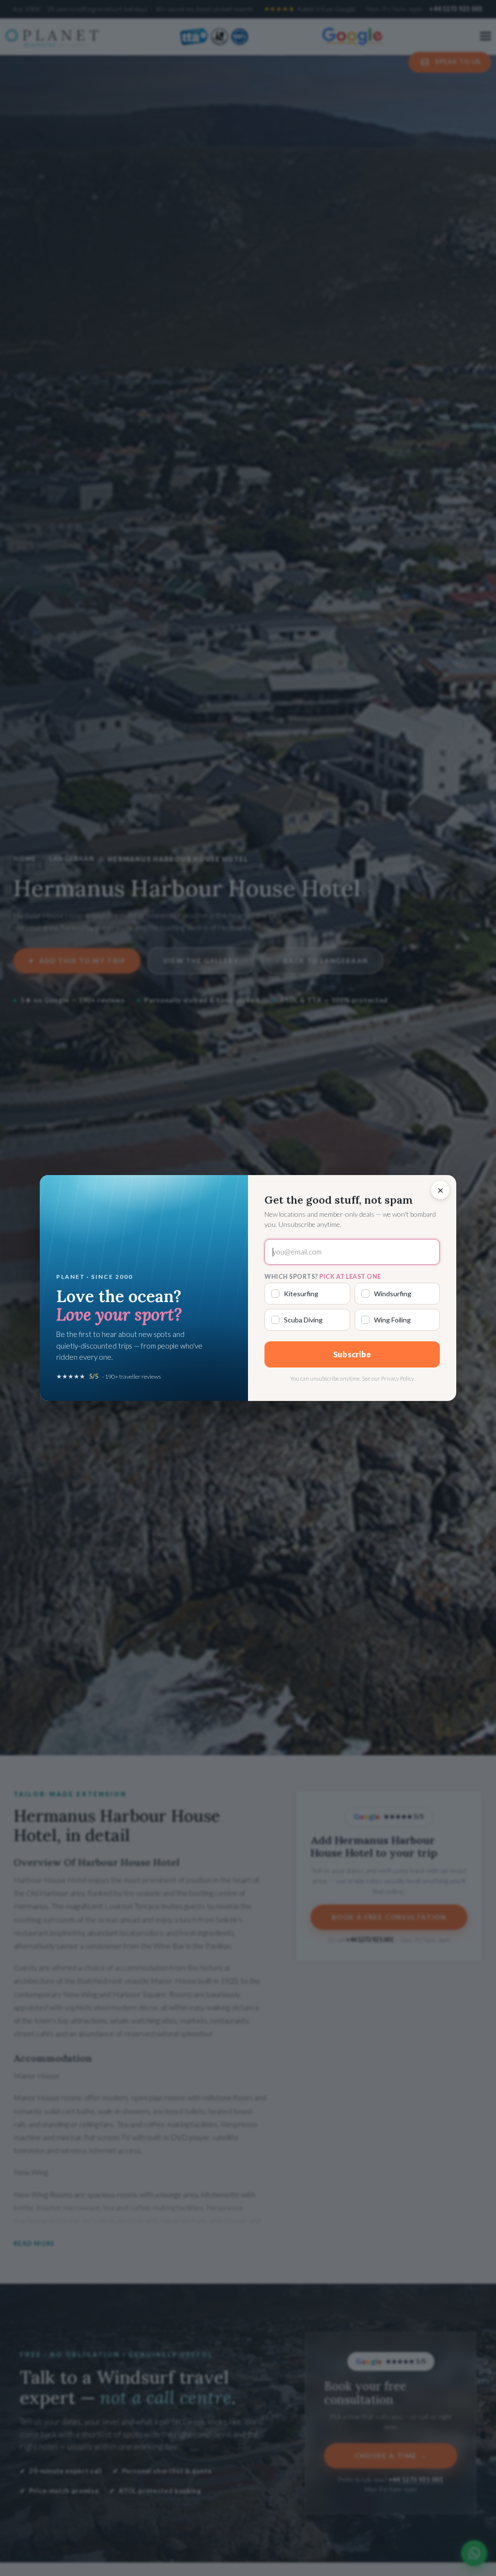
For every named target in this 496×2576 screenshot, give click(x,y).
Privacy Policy (397, 1378)
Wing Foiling (392, 1320)
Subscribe (352, 1354)
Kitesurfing (301, 1294)
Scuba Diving (303, 1320)
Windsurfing (393, 1294)
